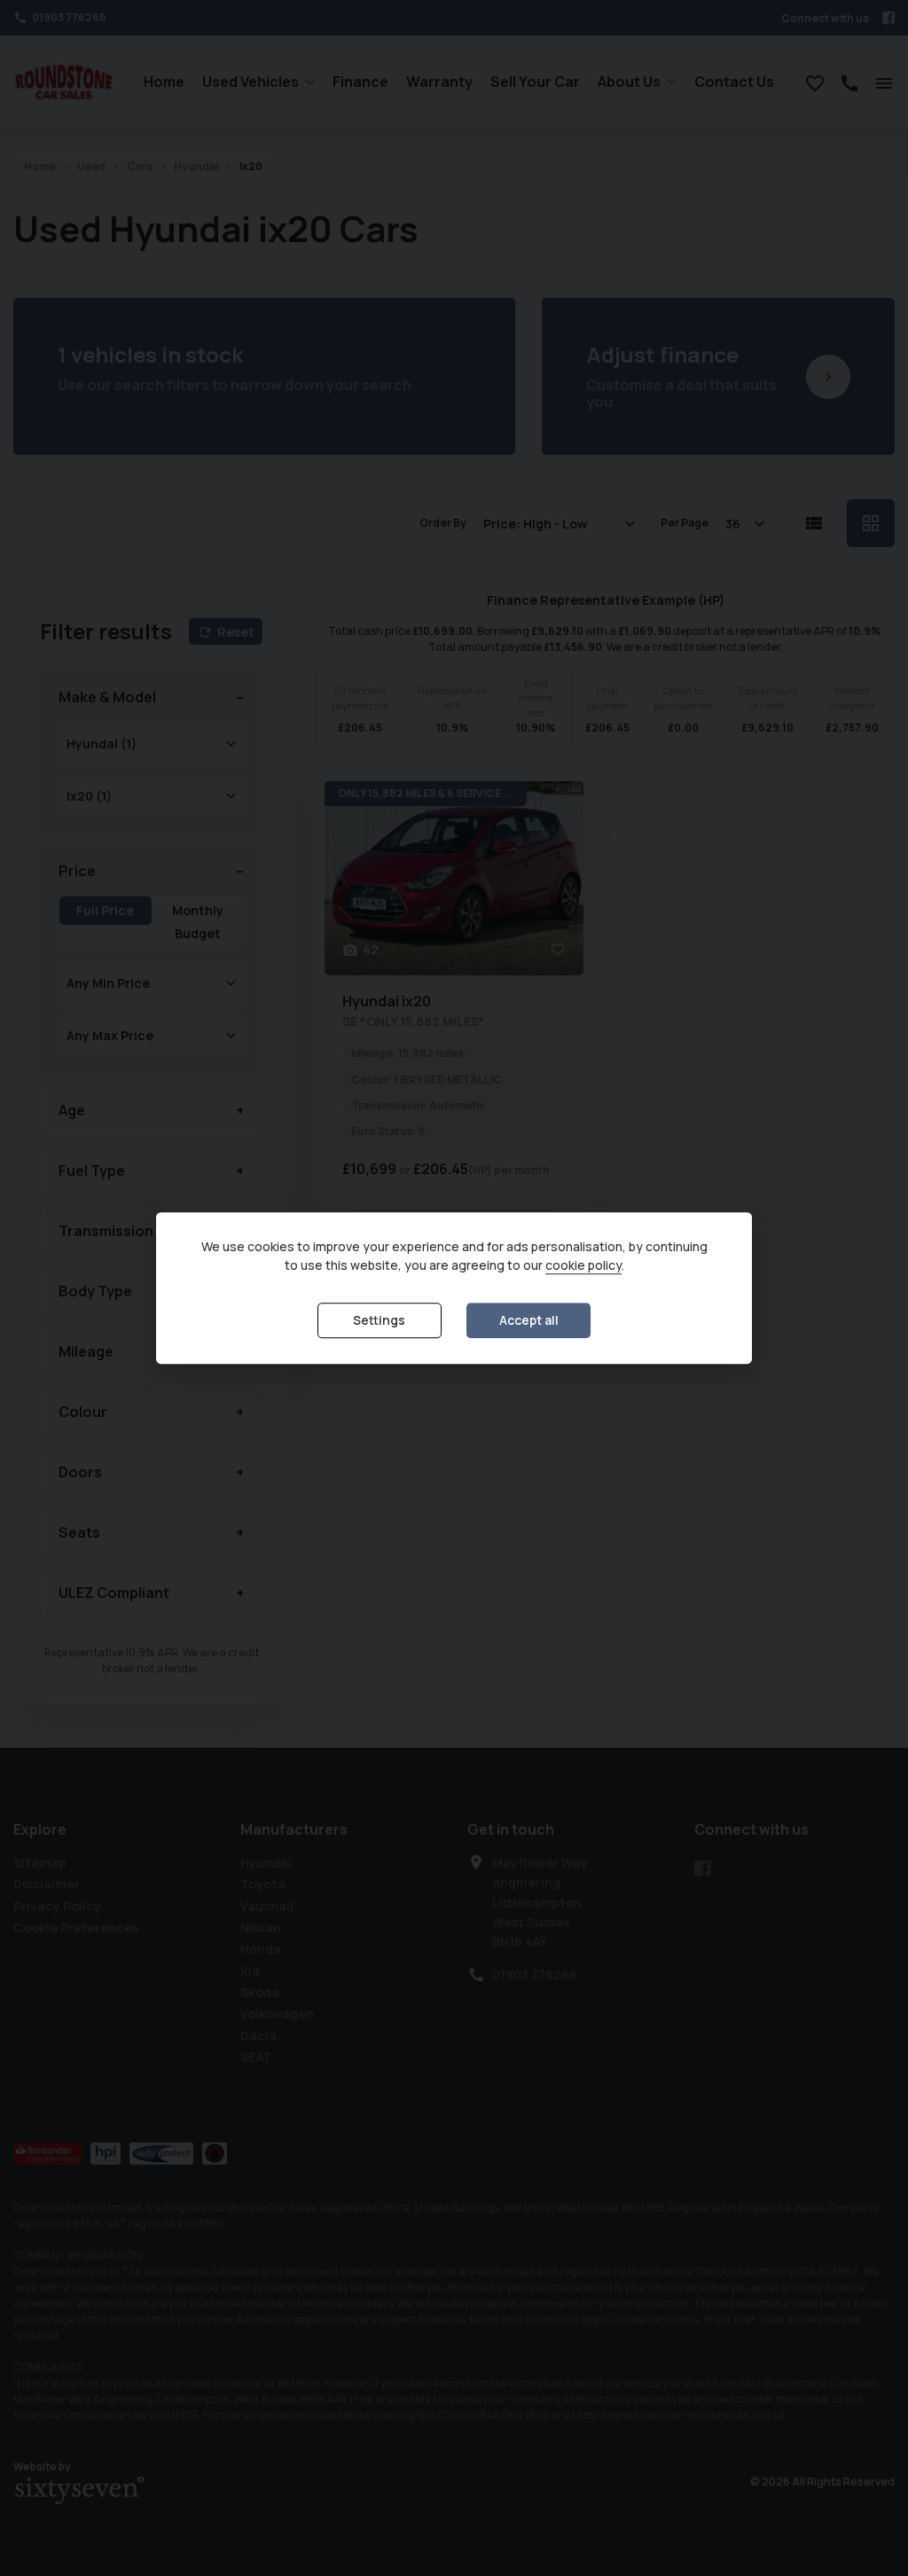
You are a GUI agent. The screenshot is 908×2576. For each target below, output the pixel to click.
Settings (379, 1321)
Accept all (529, 1321)
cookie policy (583, 1266)
